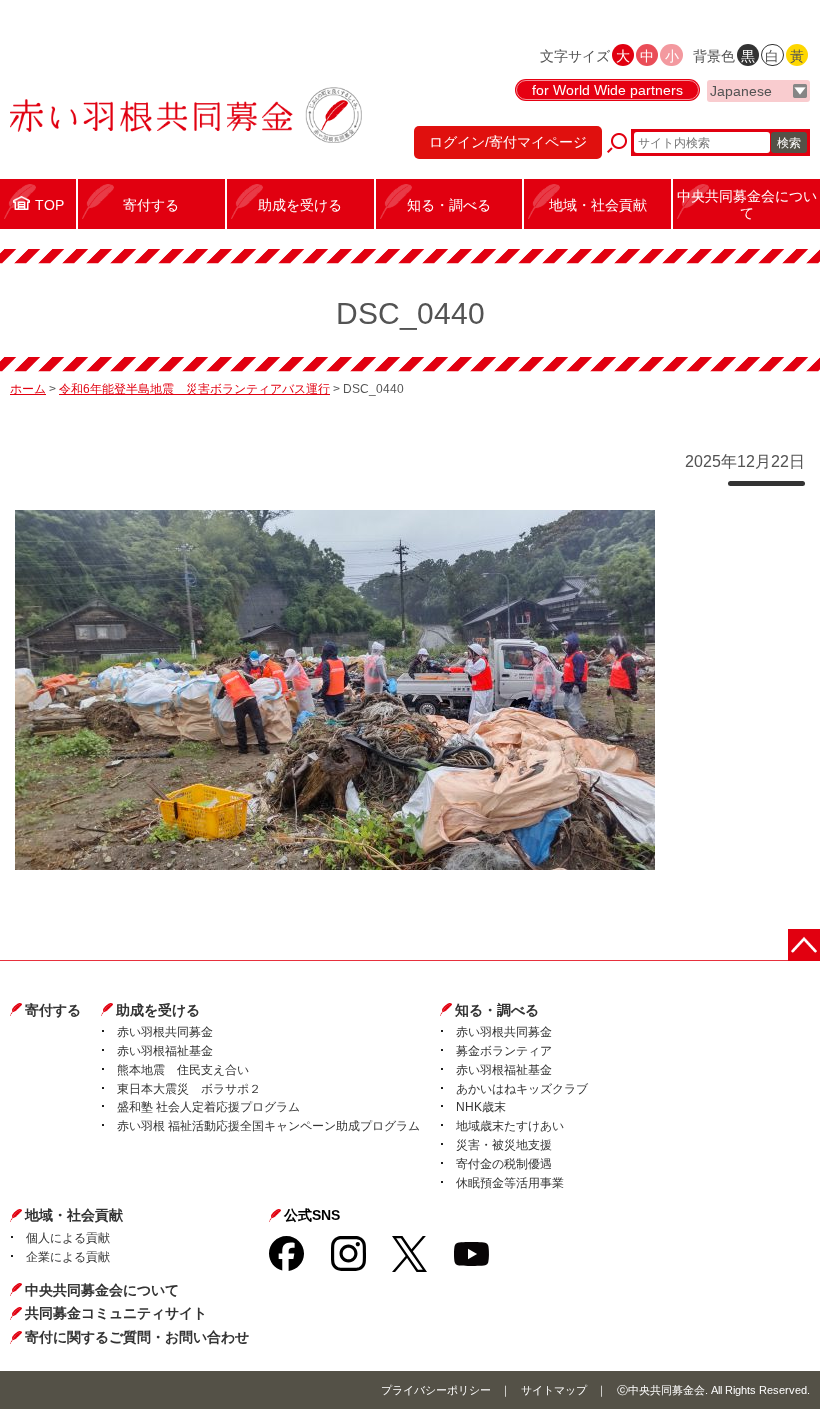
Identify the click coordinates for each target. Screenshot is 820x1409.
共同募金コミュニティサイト (116, 1313)
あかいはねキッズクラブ (522, 1089)
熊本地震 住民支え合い (183, 1070)
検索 (789, 143)
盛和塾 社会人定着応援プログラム (208, 1107)
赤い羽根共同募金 (165, 1032)
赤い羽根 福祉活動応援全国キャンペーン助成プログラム (268, 1126)
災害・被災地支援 (504, 1145)
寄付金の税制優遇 (504, 1164)
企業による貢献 (68, 1257)
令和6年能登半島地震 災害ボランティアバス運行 (194, 389)
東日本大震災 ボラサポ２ (189, 1089)
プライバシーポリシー (436, 1390)
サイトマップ (554, 1390)
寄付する (53, 1010)
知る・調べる (497, 1010)
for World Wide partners (607, 90)
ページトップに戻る (804, 945)
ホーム (28, 389)
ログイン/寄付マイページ (508, 142)
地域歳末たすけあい (510, 1126)
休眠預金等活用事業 (510, 1183)
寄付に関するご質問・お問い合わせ (137, 1337)
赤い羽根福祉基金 (165, 1051)
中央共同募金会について (102, 1290)
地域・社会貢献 (74, 1215)
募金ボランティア (504, 1051)
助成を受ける (158, 1010)
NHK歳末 (481, 1107)
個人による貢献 (68, 1238)
